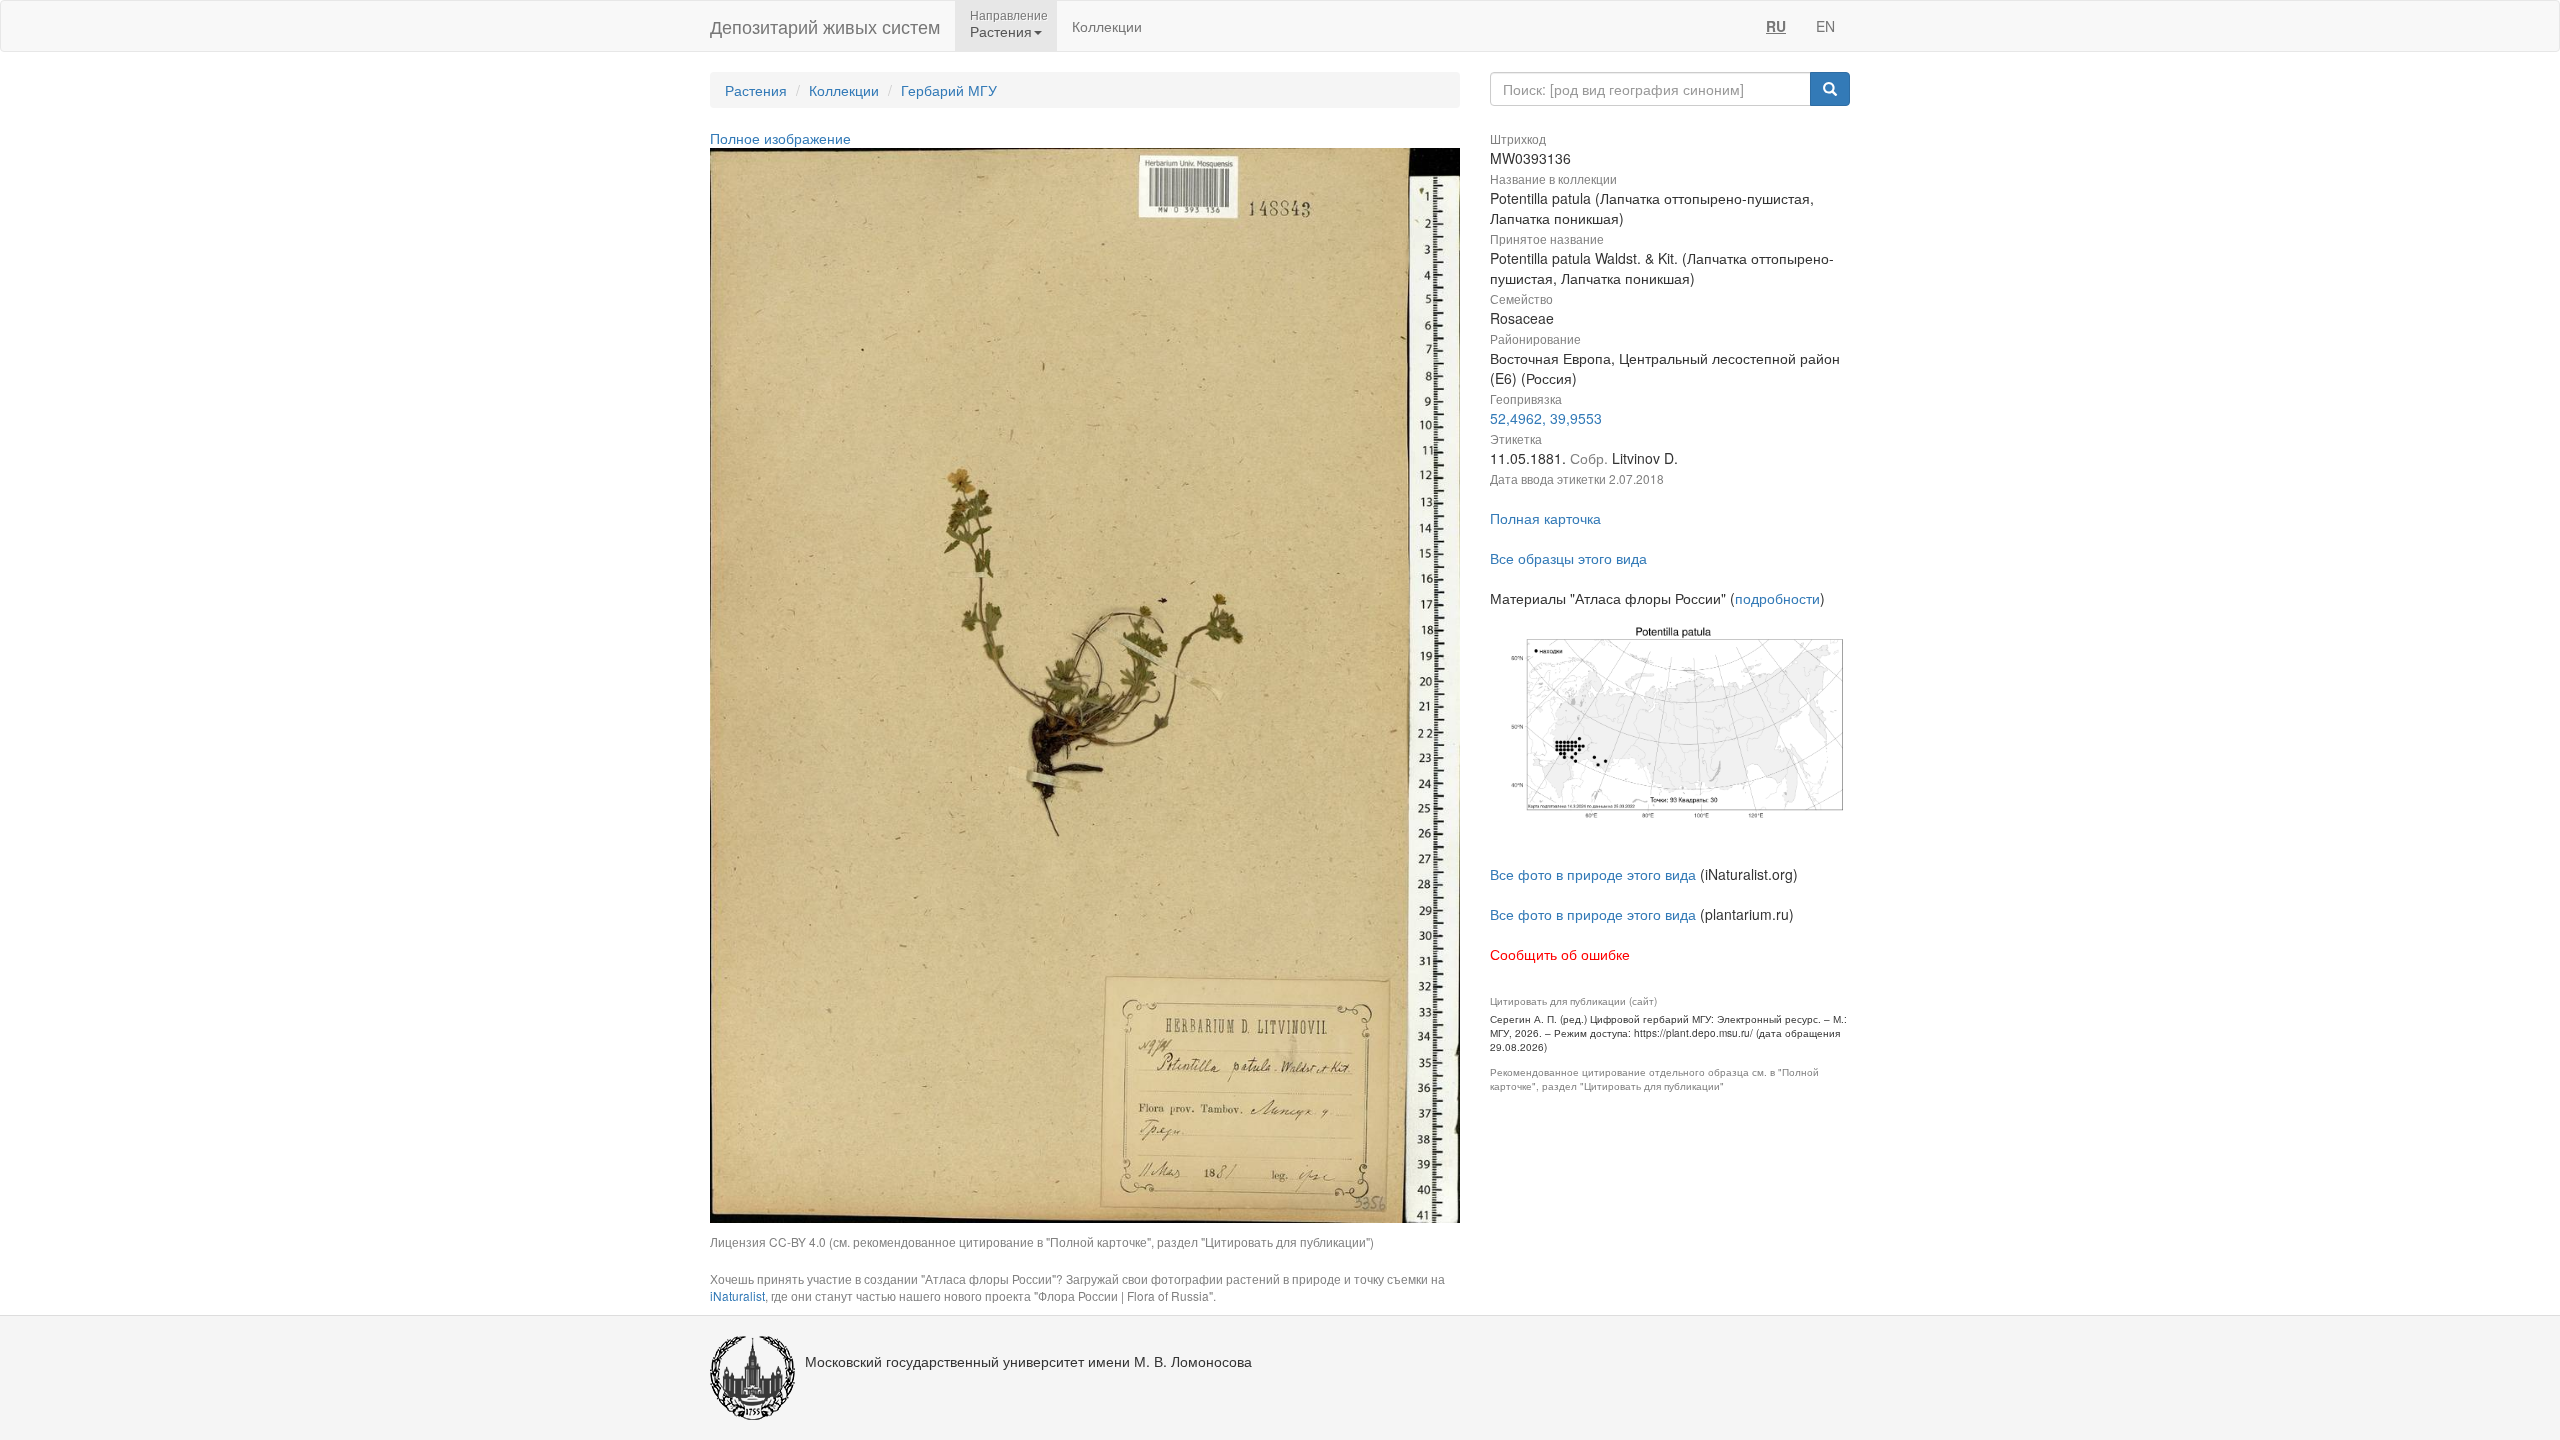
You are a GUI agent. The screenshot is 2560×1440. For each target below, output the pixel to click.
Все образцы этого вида (1568, 558)
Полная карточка (1545, 518)
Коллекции (1107, 26)
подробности (1777, 598)
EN (1825, 26)
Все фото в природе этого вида (1593, 874)
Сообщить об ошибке (1560, 954)
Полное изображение (780, 138)
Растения (756, 90)
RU (1776, 26)
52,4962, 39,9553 (1546, 418)
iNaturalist (737, 1295)
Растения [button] (1001, 31)
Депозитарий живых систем (825, 26)
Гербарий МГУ (949, 90)
